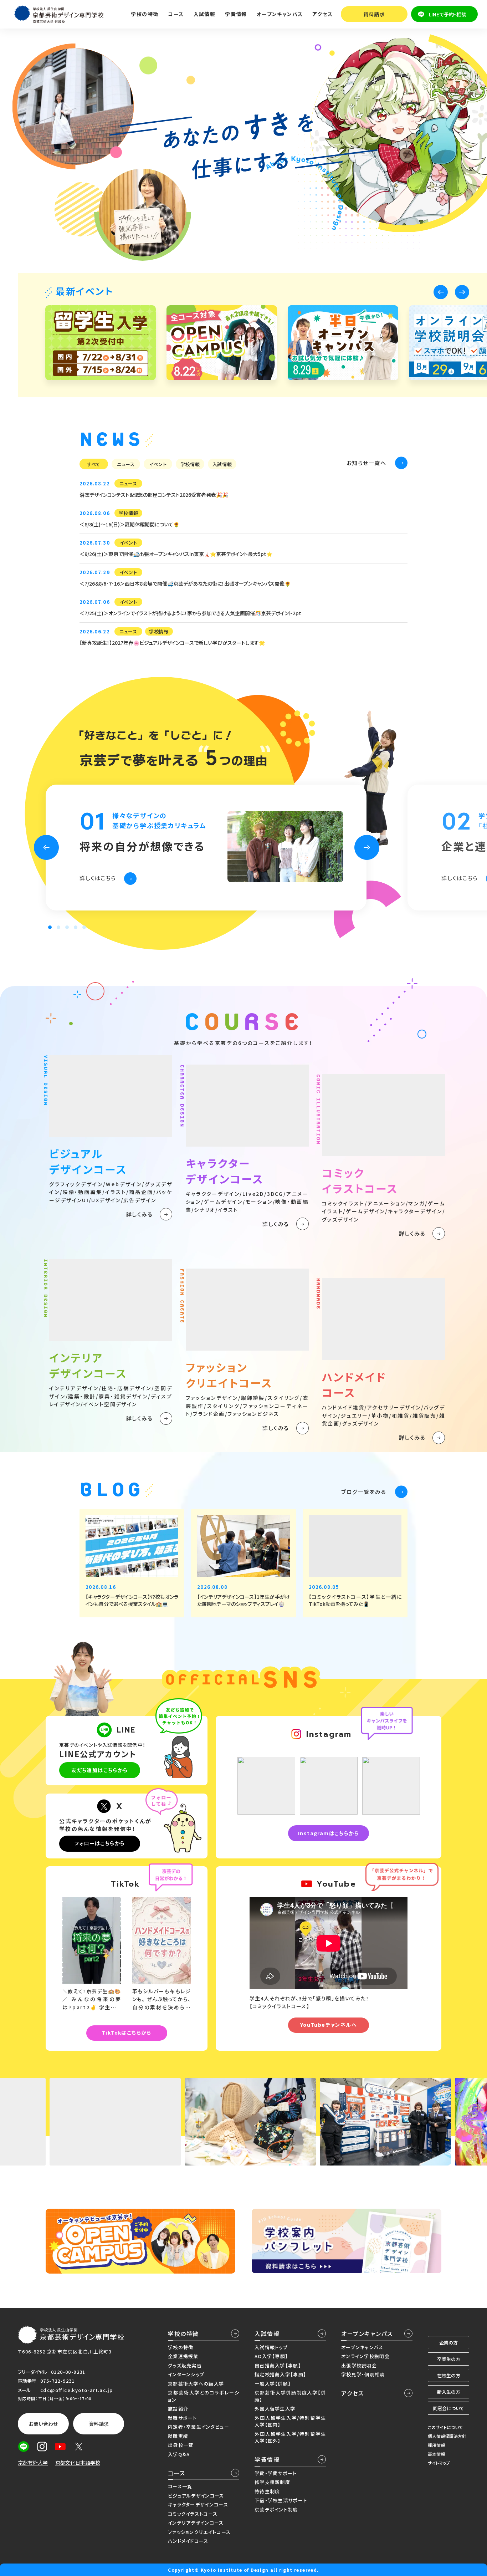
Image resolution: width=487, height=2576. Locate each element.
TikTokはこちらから (127, 2032)
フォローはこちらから (100, 1843)
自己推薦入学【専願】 (278, 2365)
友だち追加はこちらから (99, 1770)
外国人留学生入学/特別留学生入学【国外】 (290, 2437)
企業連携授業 (183, 2356)
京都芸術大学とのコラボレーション (204, 2396)
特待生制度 (267, 2491)
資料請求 (374, 14)
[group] (101, 343)
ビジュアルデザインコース (196, 2496)
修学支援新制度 (272, 2482)
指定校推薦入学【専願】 (280, 2374)
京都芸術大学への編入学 (196, 2384)
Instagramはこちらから (329, 1833)
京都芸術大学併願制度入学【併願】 (290, 2396)
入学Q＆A (179, 2454)
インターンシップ (186, 2374)
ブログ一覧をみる (364, 1492)
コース (177, 2473)
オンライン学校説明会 (365, 2356)
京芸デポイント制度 (276, 2509)
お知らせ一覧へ (366, 463)
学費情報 (267, 2459)
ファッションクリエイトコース (199, 2532)
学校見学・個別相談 (363, 2374)
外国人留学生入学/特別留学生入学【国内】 (290, 2421)
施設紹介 (178, 2409)
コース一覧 (180, 2486)
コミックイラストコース (193, 2514)
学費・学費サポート (276, 2473)
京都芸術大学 (33, 2463)
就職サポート (183, 2418)
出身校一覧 (181, 2445)
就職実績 (178, 2436)
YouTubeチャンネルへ (329, 2025)
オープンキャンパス (367, 2333)
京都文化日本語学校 (78, 2463)
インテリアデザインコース (196, 2523)
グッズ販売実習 (185, 2365)
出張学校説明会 (359, 2365)
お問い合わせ (43, 2424)
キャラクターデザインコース (198, 2504)
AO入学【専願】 (271, 2356)
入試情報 (267, 2333)
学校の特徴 (183, 2333)
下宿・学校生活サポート (281, 2500)
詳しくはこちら (98, 878)
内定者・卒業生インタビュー (199, 2427)
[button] (441, 292)
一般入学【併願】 (273, 2384)
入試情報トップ (271, 2347)
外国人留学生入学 (275, 2409)
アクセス (322, 14)
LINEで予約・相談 (448, 14)
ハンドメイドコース (188, 2541)
